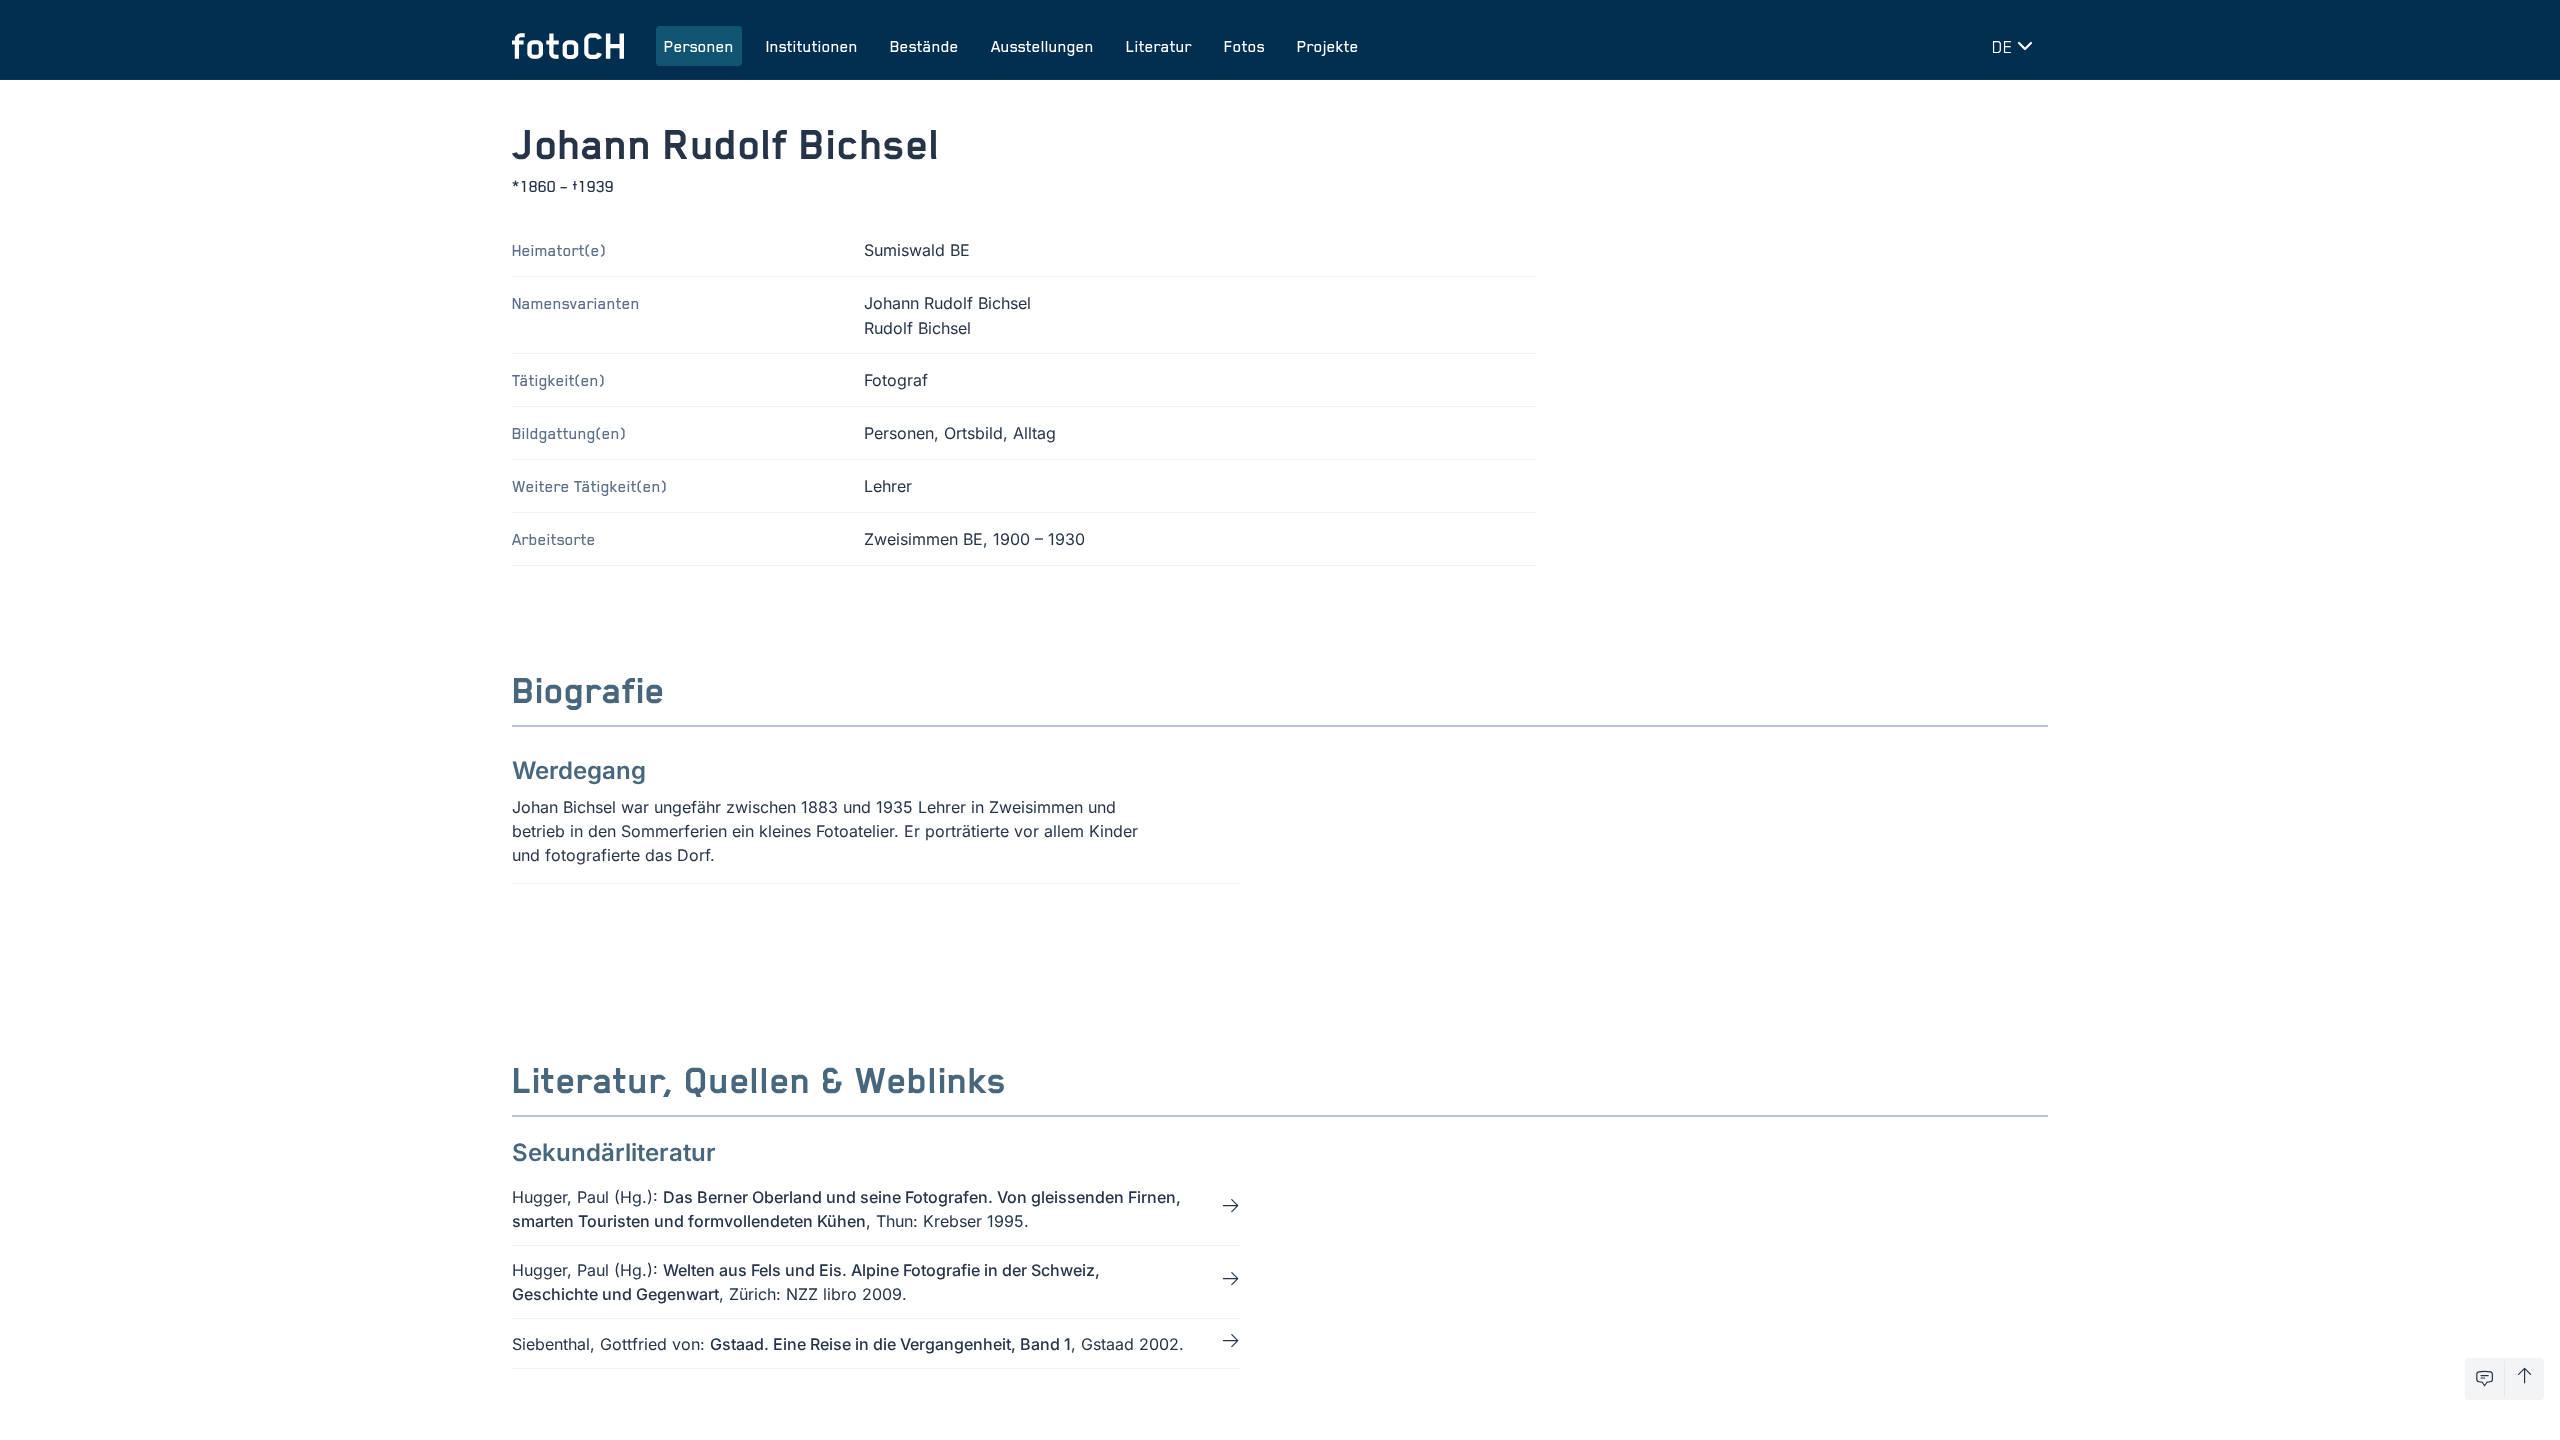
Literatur (1159, 46)
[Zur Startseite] (568, 46)
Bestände (924, 46)
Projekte (1328, 46)
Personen (699, 46)
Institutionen (812, 46)
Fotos (1244, 46)
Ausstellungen (1042, 46)
